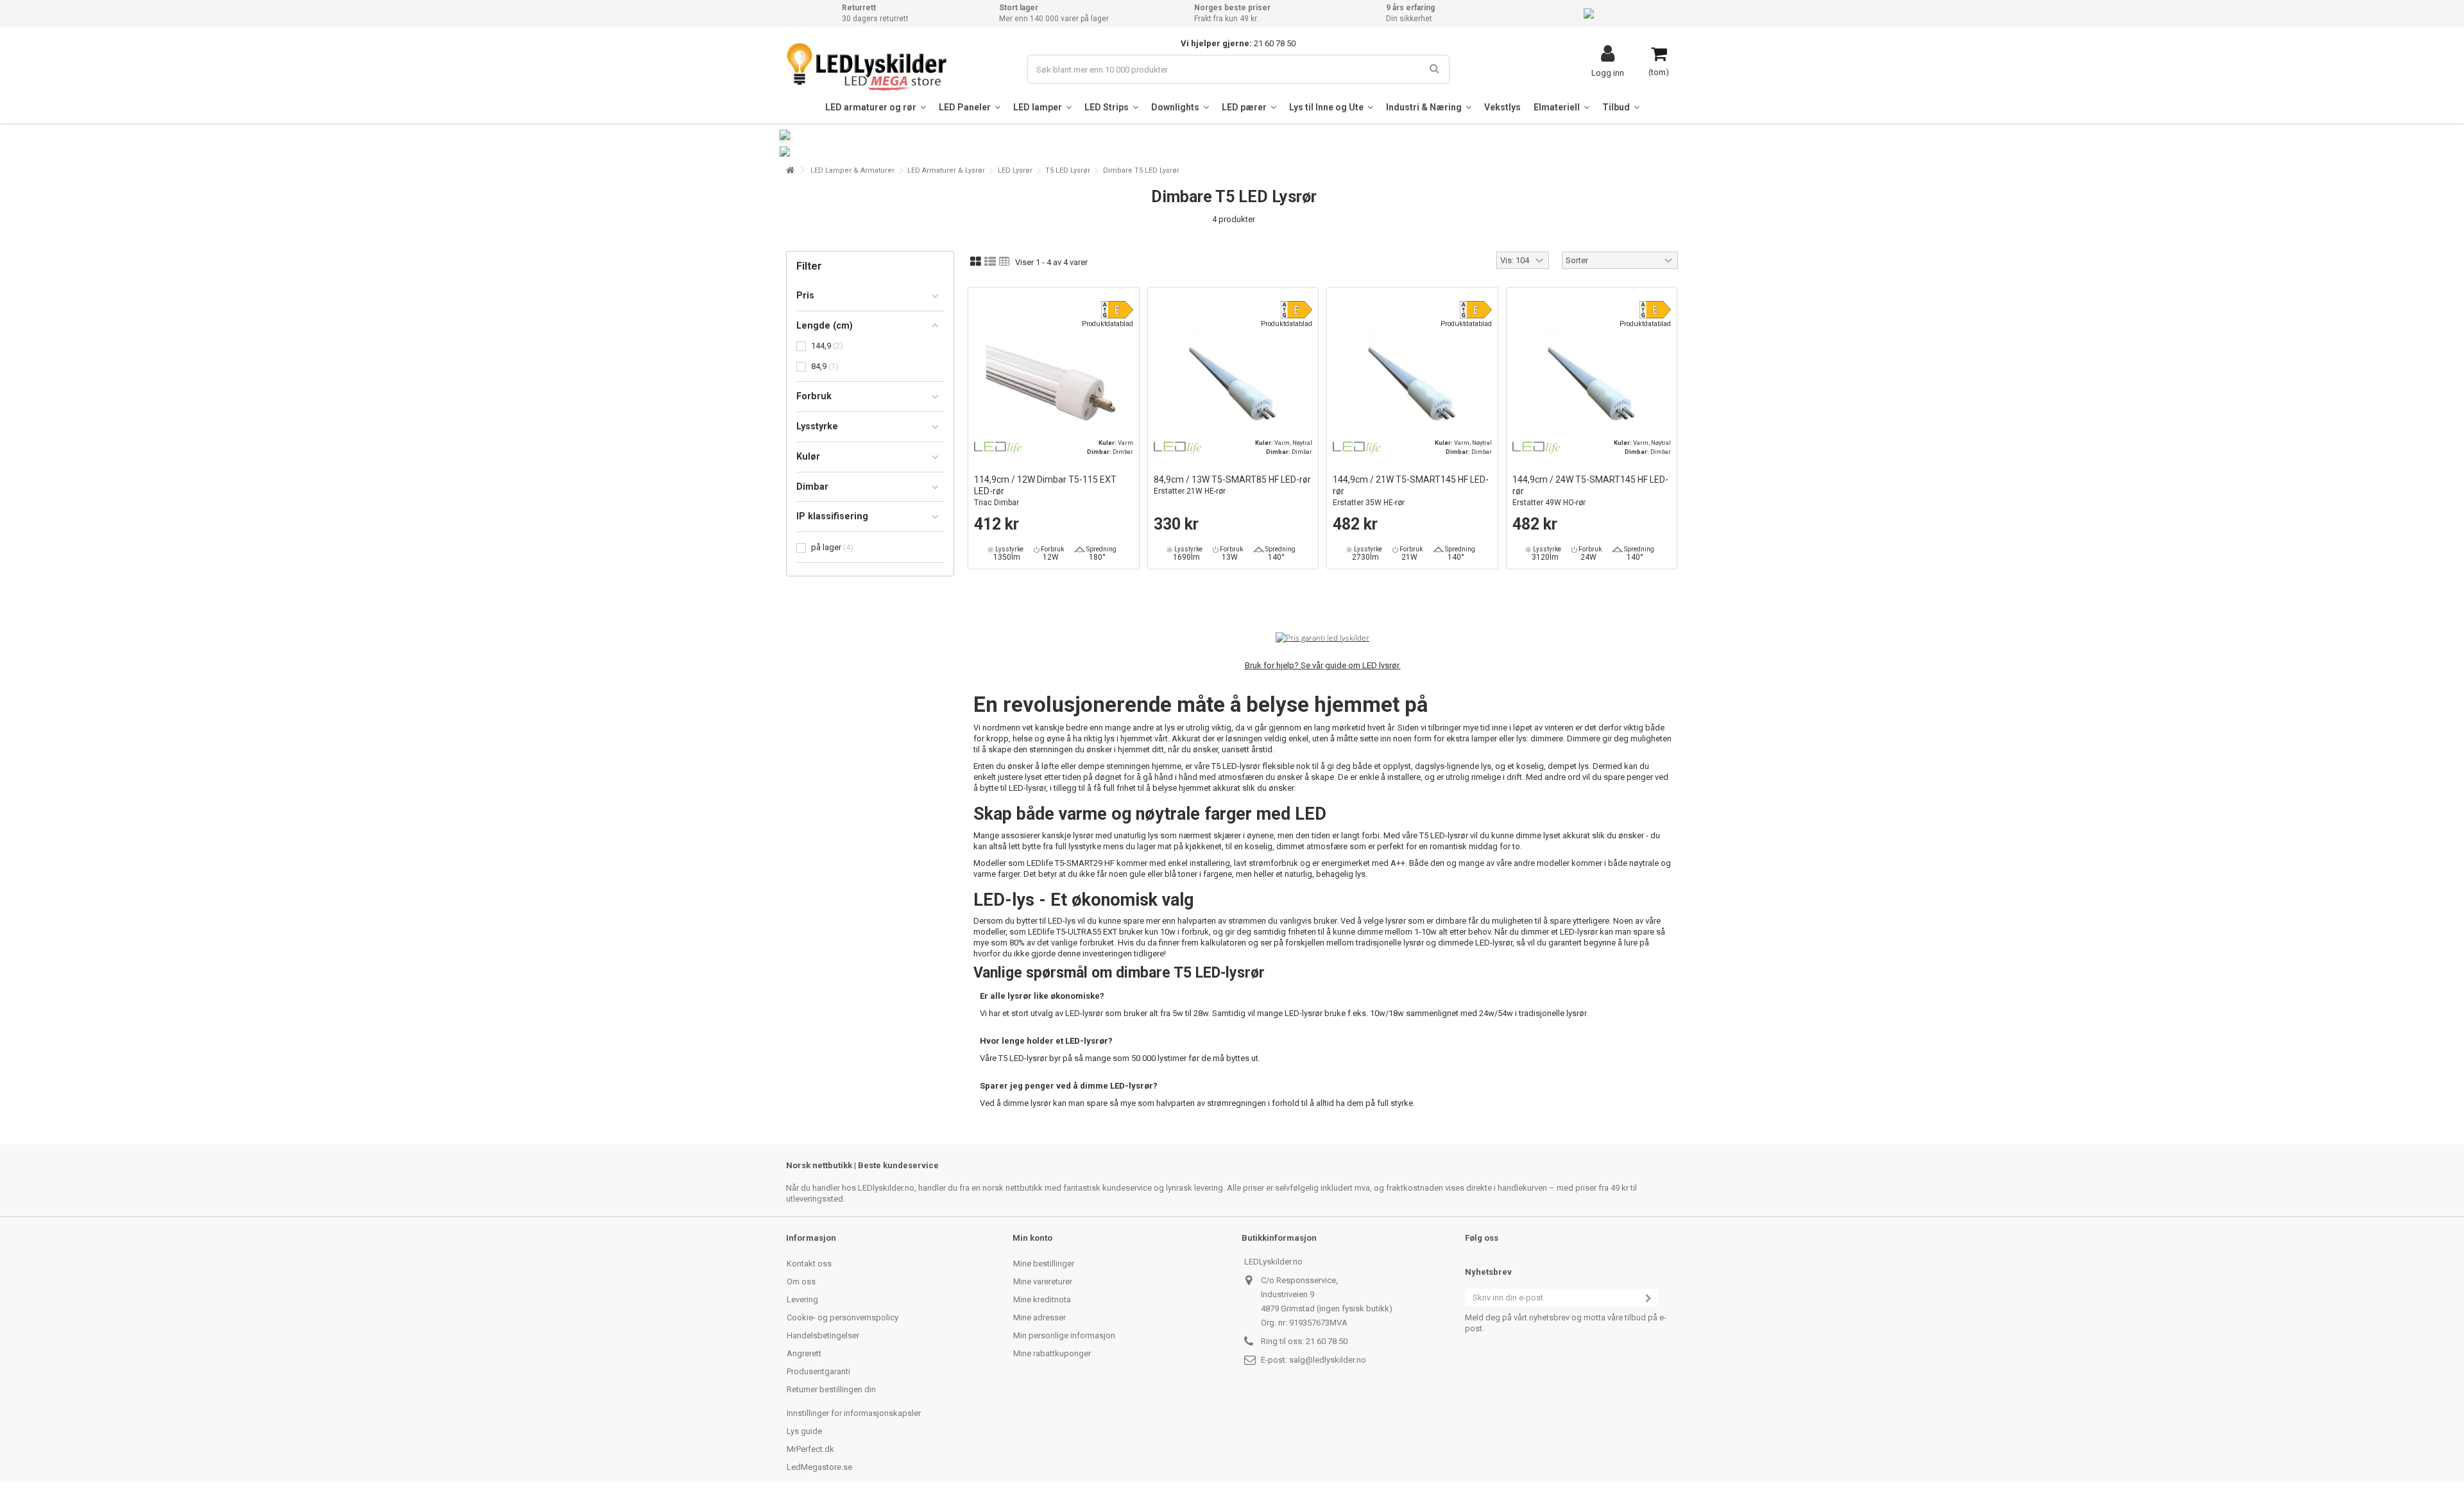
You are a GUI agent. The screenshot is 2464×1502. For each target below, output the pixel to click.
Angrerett (804, 1353)
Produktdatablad (1108, 324)
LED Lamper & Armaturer (852, 170)
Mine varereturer (1043, 1282)
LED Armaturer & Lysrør (946, 170)
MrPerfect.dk (810, 1449)
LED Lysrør (1015, 170)
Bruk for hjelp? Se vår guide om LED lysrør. (1323, 665)
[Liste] (990, 262)
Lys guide (804, 1431)
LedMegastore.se (819, 1467)
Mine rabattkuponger (1052, 1353)
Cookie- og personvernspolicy (843, 1317)
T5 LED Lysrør (1068, 170)
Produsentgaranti (818, 1371)
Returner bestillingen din (831, 1389)
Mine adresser (1039, 1317)
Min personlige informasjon (1064, 1335)
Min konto (1032, 1238)
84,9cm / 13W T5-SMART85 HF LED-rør (1232, 485)
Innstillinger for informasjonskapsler (854, 1413)
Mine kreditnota (1042, 1299)
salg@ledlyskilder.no (1328, 1360)
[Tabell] (1005, 262)
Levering (802, 1299)
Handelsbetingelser (823, 1335)
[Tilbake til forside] (790, 170)
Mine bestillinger (1044, 1264)
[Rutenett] (976, 262)
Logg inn (1608, 73)
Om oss (801, 1282)
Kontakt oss (809, 1264)
